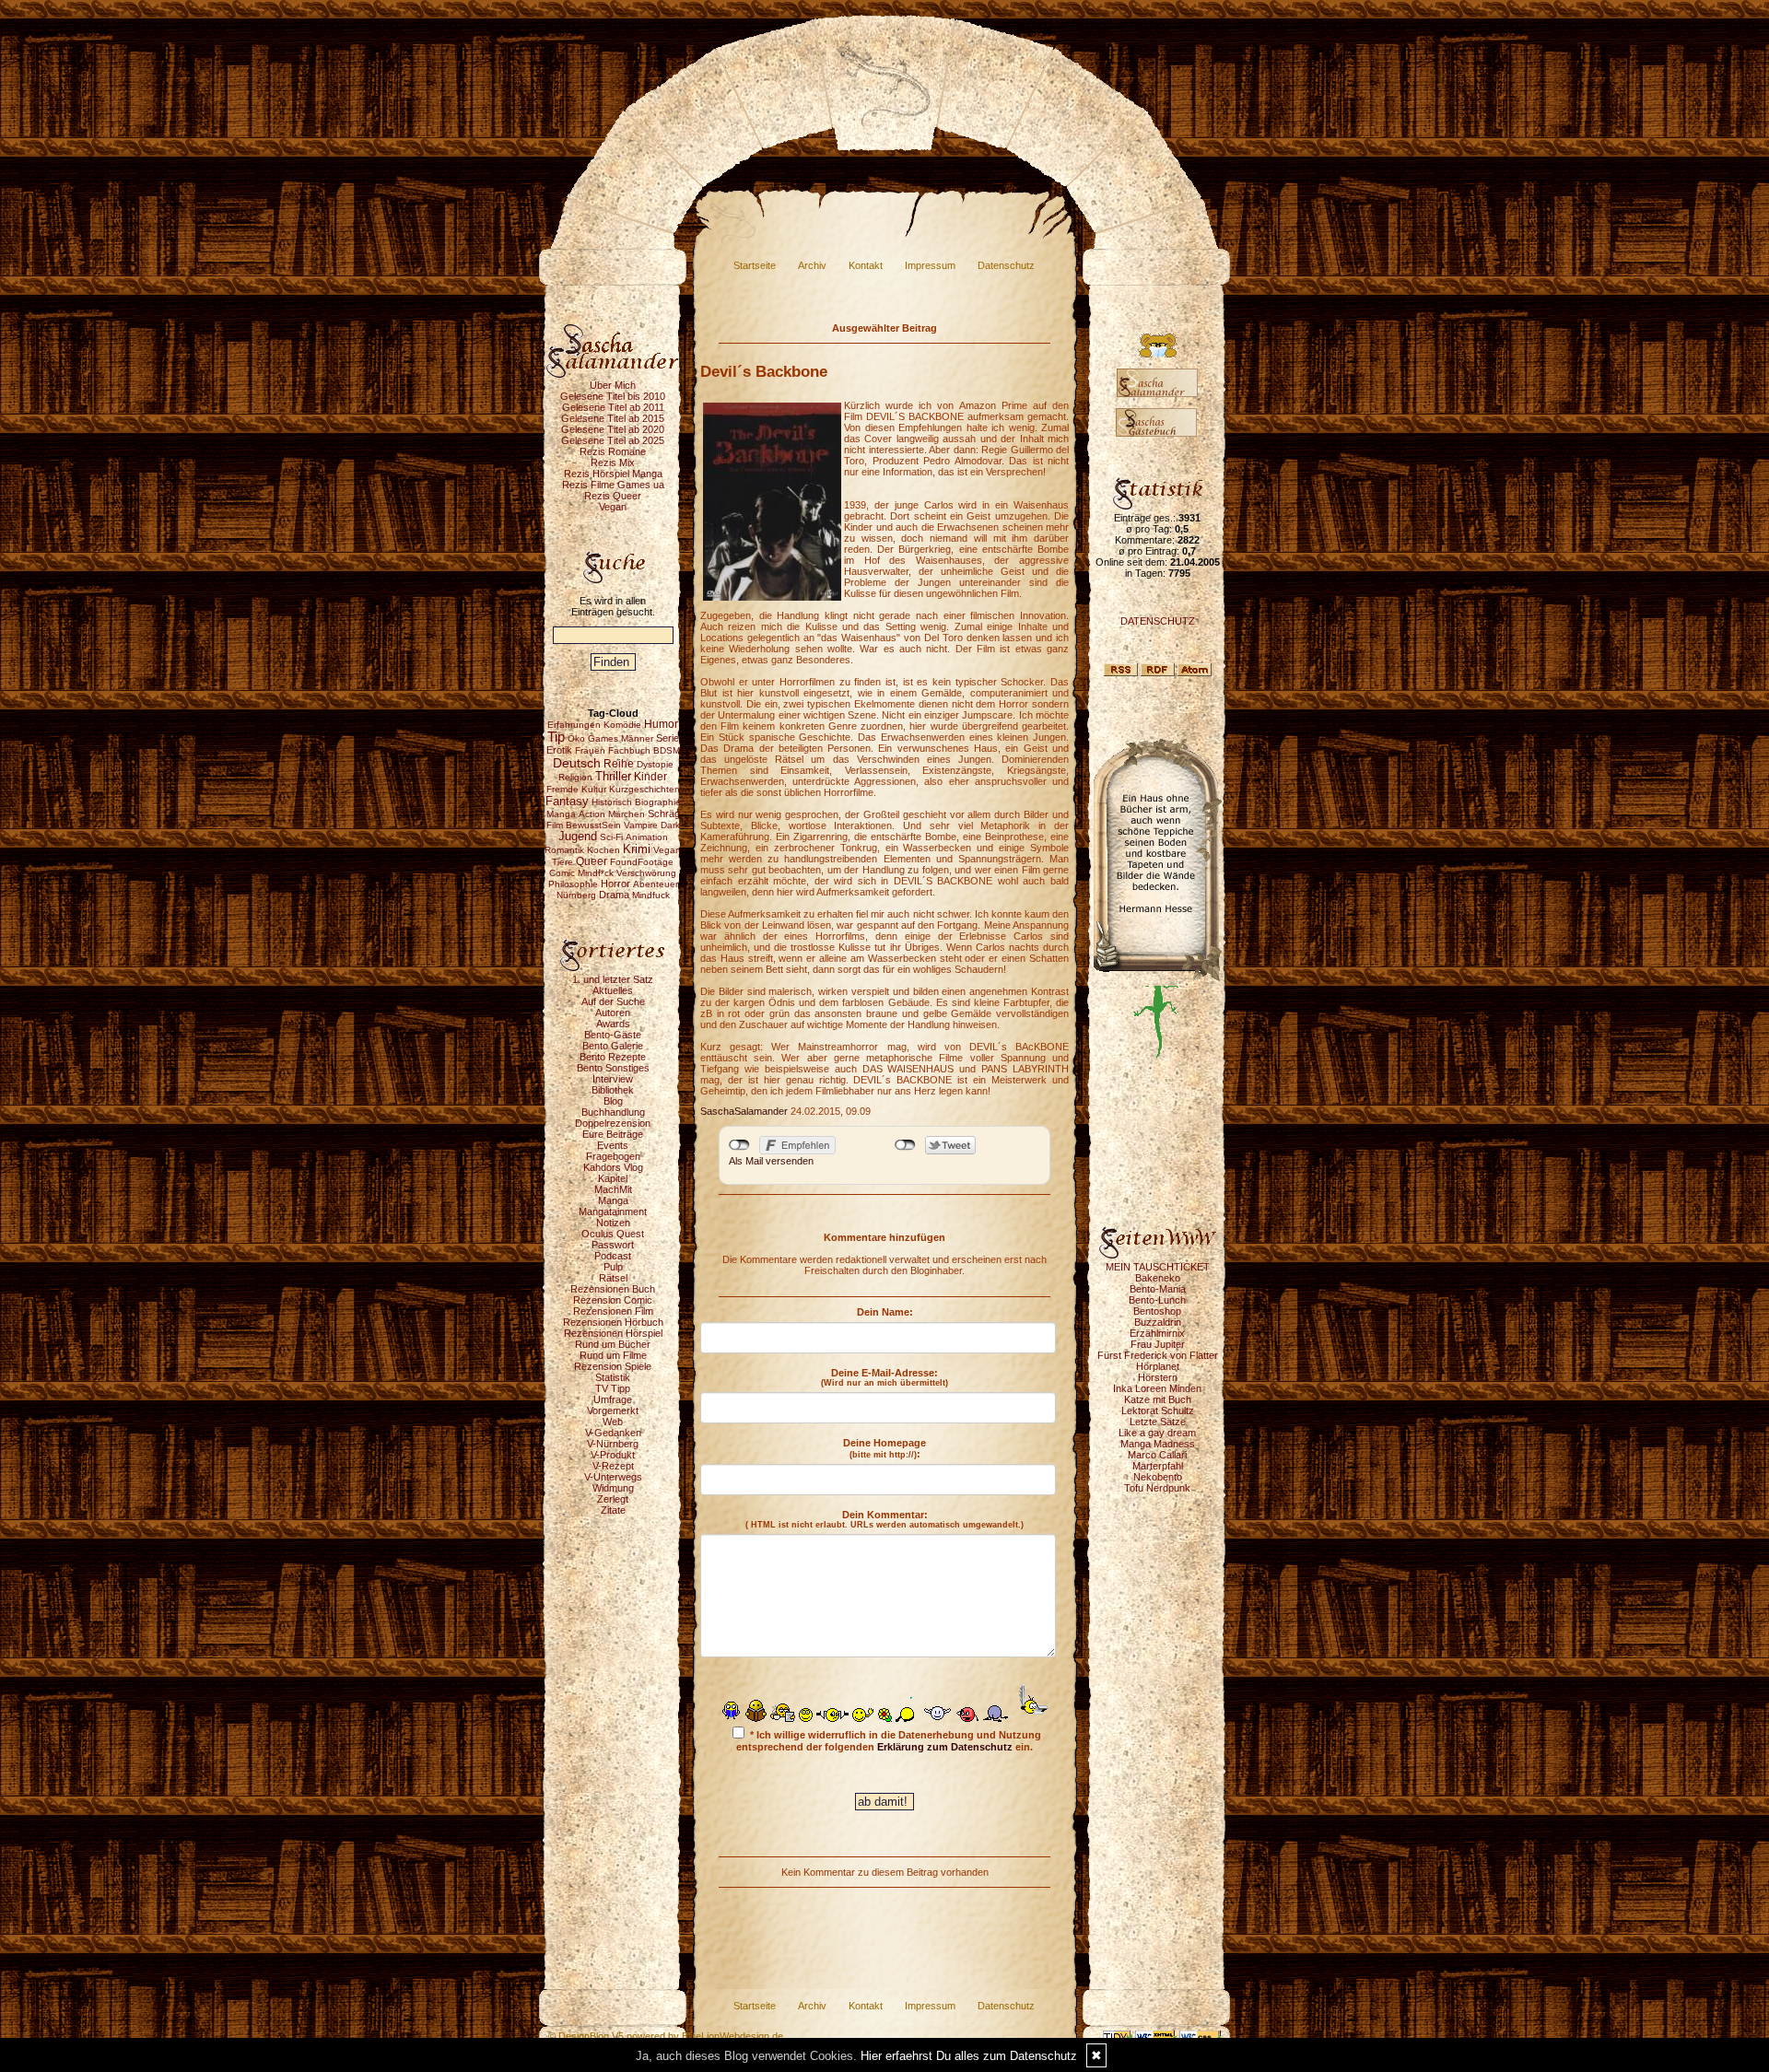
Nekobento (1158, 1477)
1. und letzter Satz (613, 979)
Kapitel (613, 1178)
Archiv (812, 265)
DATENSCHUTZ (1158, 621)
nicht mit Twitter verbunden (905, 1145)
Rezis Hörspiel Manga (613, 474)
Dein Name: (885, 1312)
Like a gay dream (1157, 1433)
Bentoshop (1157, 1311)
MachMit (613, 1189)
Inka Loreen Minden (1157, 1388)
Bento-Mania (1158, 1289)
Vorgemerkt (613, 1411)
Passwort (613, 1245)
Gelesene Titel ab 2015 (613, 418)
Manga (613, 1200)
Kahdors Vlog (613, 1167)
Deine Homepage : (884, 1448)
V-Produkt (613, 1455)
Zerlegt (613, 1499)
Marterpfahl (1158, 1466)
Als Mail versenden (771, 1161)
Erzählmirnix (1157, 1333)
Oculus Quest (613, 1234)
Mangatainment (613, 1212)
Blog (613, 1101)
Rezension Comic (613, 1300)
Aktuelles (613, 990)
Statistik (613, 1377)
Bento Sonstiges (613, 1068)
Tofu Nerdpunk (1157, 1488)
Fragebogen (613, 1156)
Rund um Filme (613, 1355)
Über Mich (613, 385)
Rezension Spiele (613, 1366)
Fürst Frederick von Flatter (1158, 1355)
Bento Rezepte (613, 1057)
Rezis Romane (613, 451)
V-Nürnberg (613, 1444)
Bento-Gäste (613, 1035)
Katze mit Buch (1158, 1399)
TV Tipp (613, 1388)
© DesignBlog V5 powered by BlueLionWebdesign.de (666, 2036)
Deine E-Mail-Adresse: (884, 1377)
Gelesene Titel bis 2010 (613, 396)
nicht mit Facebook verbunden (739, 1145)
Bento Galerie (613, 1046)
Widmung (613, 1488)
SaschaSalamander (744, 1111)
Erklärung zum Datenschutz (945, 1747)
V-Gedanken (613, 1433)
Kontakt (866, 265)
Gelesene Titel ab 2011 (613, 407)
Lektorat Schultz (1158, 1411)
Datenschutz (1006, 265)
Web (613, 1422)
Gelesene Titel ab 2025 (613, 440)
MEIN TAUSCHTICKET (1158, 1267)
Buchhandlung (613, 1112)
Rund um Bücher (613, 1344)
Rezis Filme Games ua (613, 485)
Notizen (613, 1223)
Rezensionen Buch (613, 1289)
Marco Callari (1157, 1455)
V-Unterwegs (613, 1477)
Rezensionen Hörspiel (613, 1333)
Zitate (613, 1510)
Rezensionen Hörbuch (613, 1322)
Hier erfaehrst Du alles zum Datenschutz (969, 2056)
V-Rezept (613, 1466)
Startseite (755, 265)
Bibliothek (613, 1090)
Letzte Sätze (1158, 1422)
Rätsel (613, 1278)
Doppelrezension (613, 1123)
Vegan (613, 507)
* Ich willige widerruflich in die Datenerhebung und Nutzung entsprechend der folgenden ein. (889, 1741)
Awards (613, 1024)
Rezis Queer (613, 496)
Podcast (613, 1256)
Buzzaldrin (1158, 1322)
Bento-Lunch (1157, 1300)
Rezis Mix (613, 462)
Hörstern (1158, 1377)
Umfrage (613, 1399)
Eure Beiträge (613, 1134)
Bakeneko (1158, 1278)
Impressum (930, 265)
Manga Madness (1158, 1444)
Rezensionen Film (613, 1311)
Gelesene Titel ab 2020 (613, 429)
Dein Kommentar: (884, 1519)
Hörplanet (1158, 1366)
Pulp (613, 1267)
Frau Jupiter (1158, 1344)
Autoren (613, 1013)
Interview (613, 1079)
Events (613, 1145)
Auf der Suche (613, 1001)
